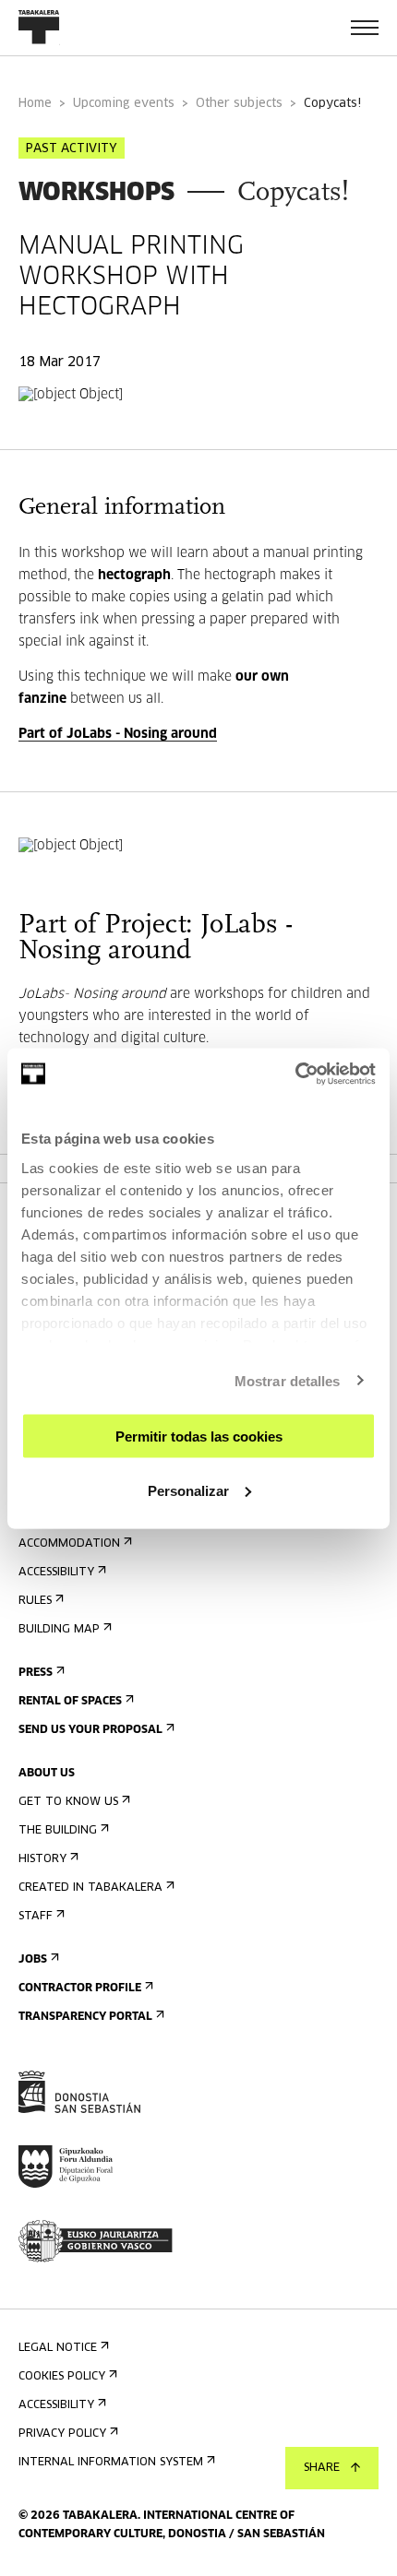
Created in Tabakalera (90, 1888)
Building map (59, 1630)
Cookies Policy (62, 2377)
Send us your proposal (90, 1730)
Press (36, 1673)
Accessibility (56, 1573)
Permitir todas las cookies (199, 1436)
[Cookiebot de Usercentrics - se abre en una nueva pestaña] (295, 1074)
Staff (36, 1917)
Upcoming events (124, 104)
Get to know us (68, 1802)
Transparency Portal (85, 2017)
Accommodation (69, 1544)
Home (35, 104)
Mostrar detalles (288, 1380)
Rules (35, 1601)
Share (322, 2468)
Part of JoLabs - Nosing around (118, 734)
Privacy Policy (62, 2434)
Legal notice (58, 2348)
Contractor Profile (80, 1988)
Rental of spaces (70, 1702)
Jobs (33, 1960)
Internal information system (111, 2463)
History (42, 1859)
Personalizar (188, 1490)
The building (58, 1831)
